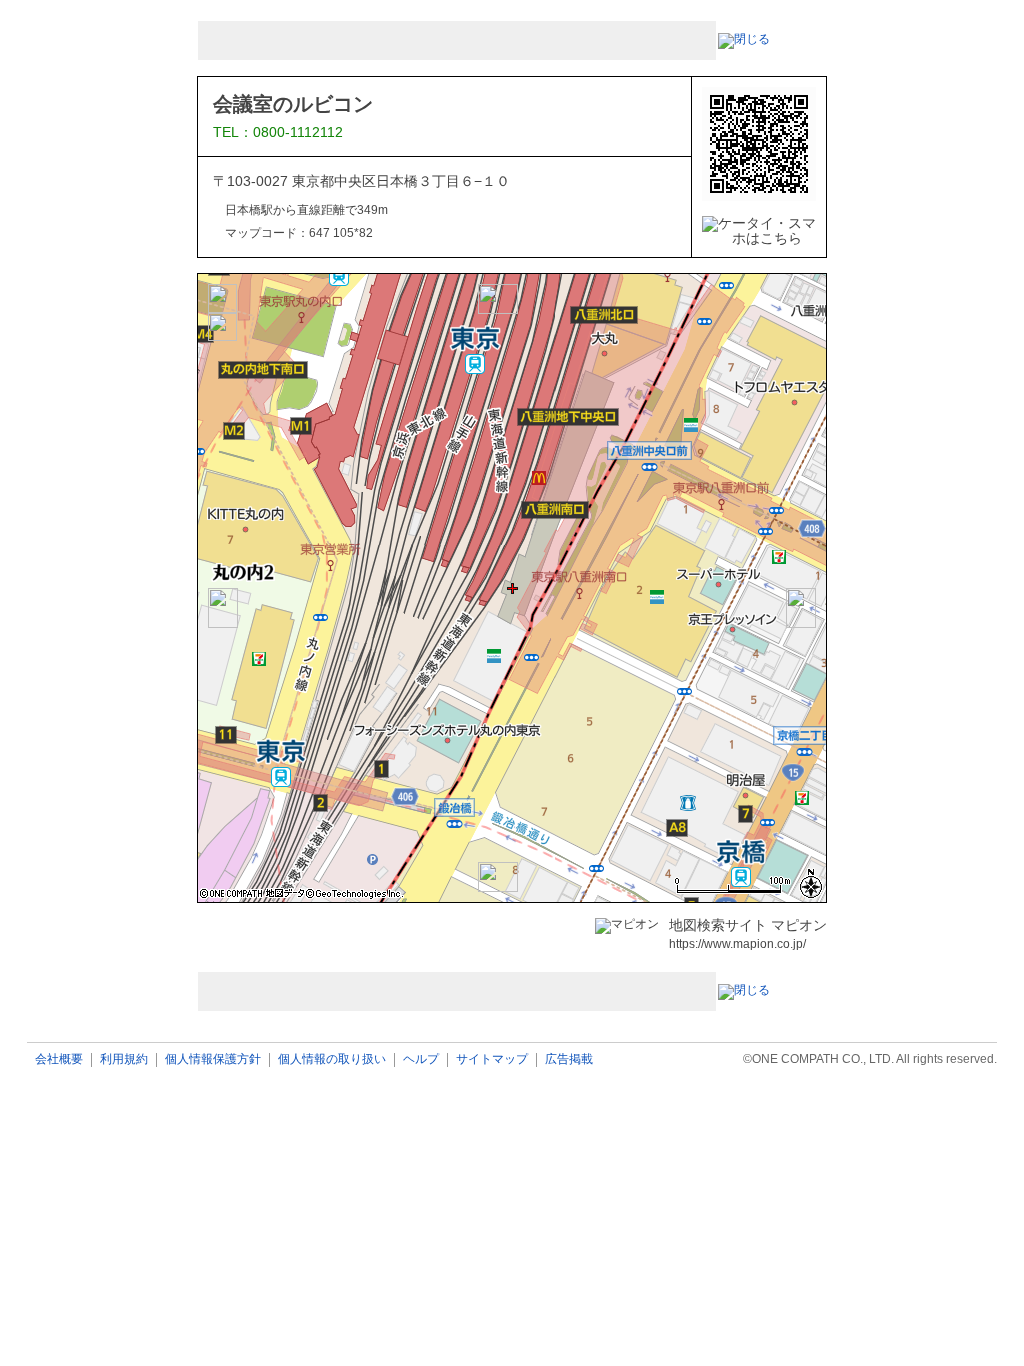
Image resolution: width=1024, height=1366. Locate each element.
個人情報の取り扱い (332, 1059)
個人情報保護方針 (213, 1059)
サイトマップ (492, 1059)
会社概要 (59, 1059)
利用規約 (124, 1059)
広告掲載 (569, 1059)
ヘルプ (421, 1059)
